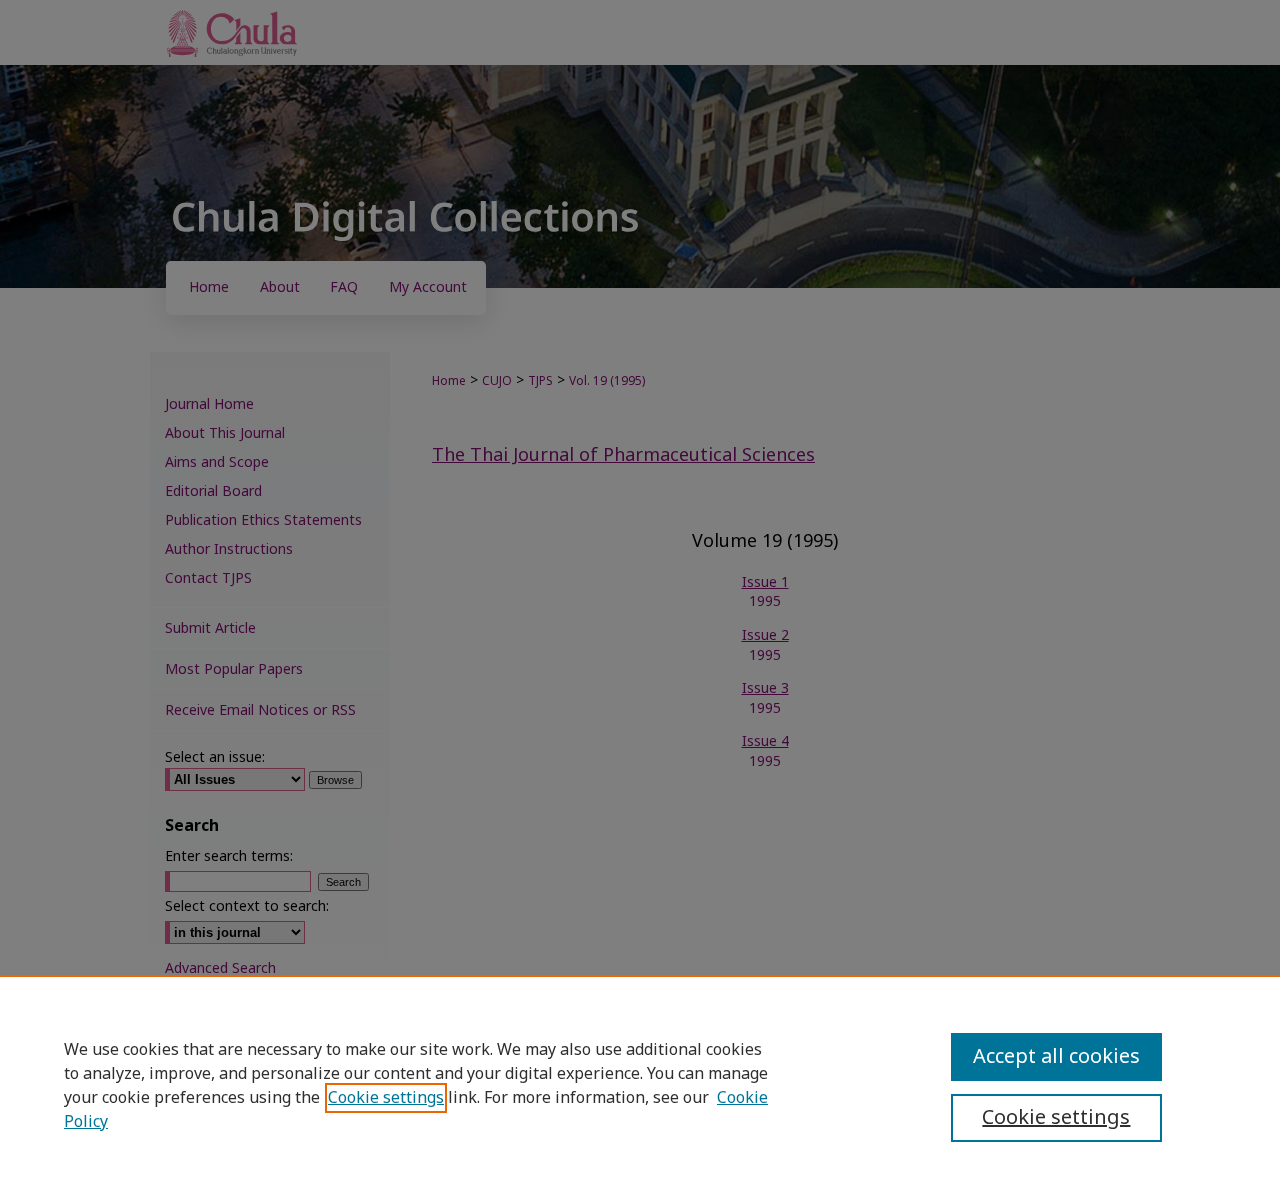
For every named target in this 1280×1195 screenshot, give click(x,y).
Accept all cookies (1056, 1057)
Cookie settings (386, 1098)
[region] (640, 1085)
